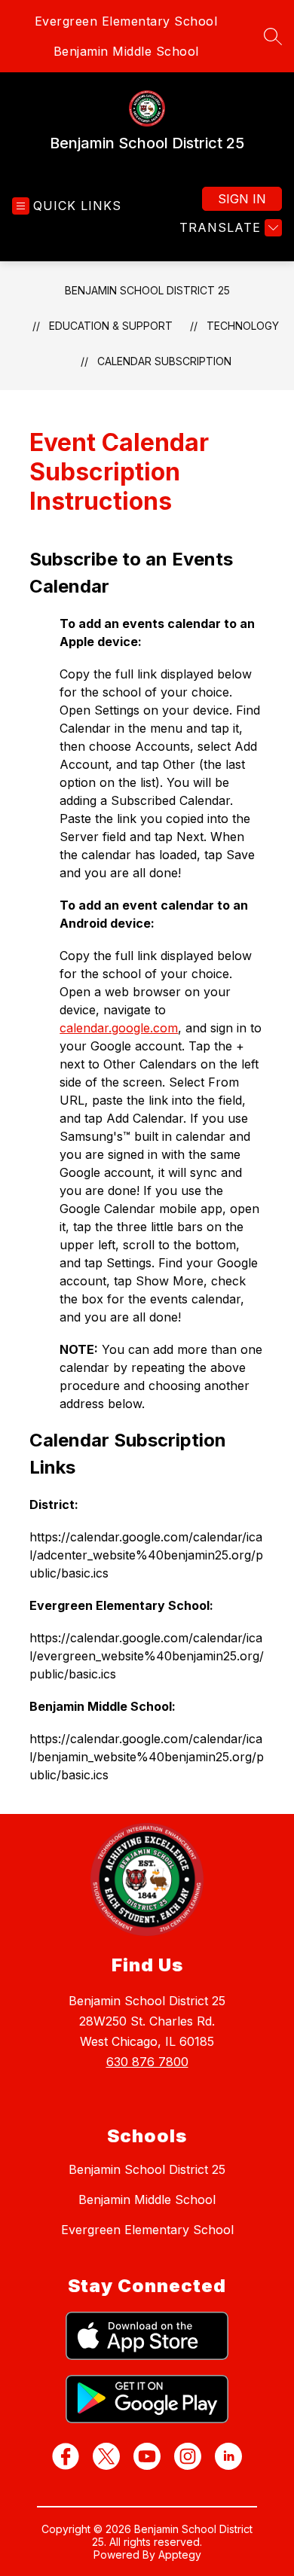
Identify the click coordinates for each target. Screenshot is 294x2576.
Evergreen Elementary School (126, 21)
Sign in (242, 199)
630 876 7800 (147, 2062)
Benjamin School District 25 (147, 290)
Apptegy (180, 2555)
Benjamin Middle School (126, 51)
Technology (243, 326)
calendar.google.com (119, 1028)
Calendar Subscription (164, 361)
